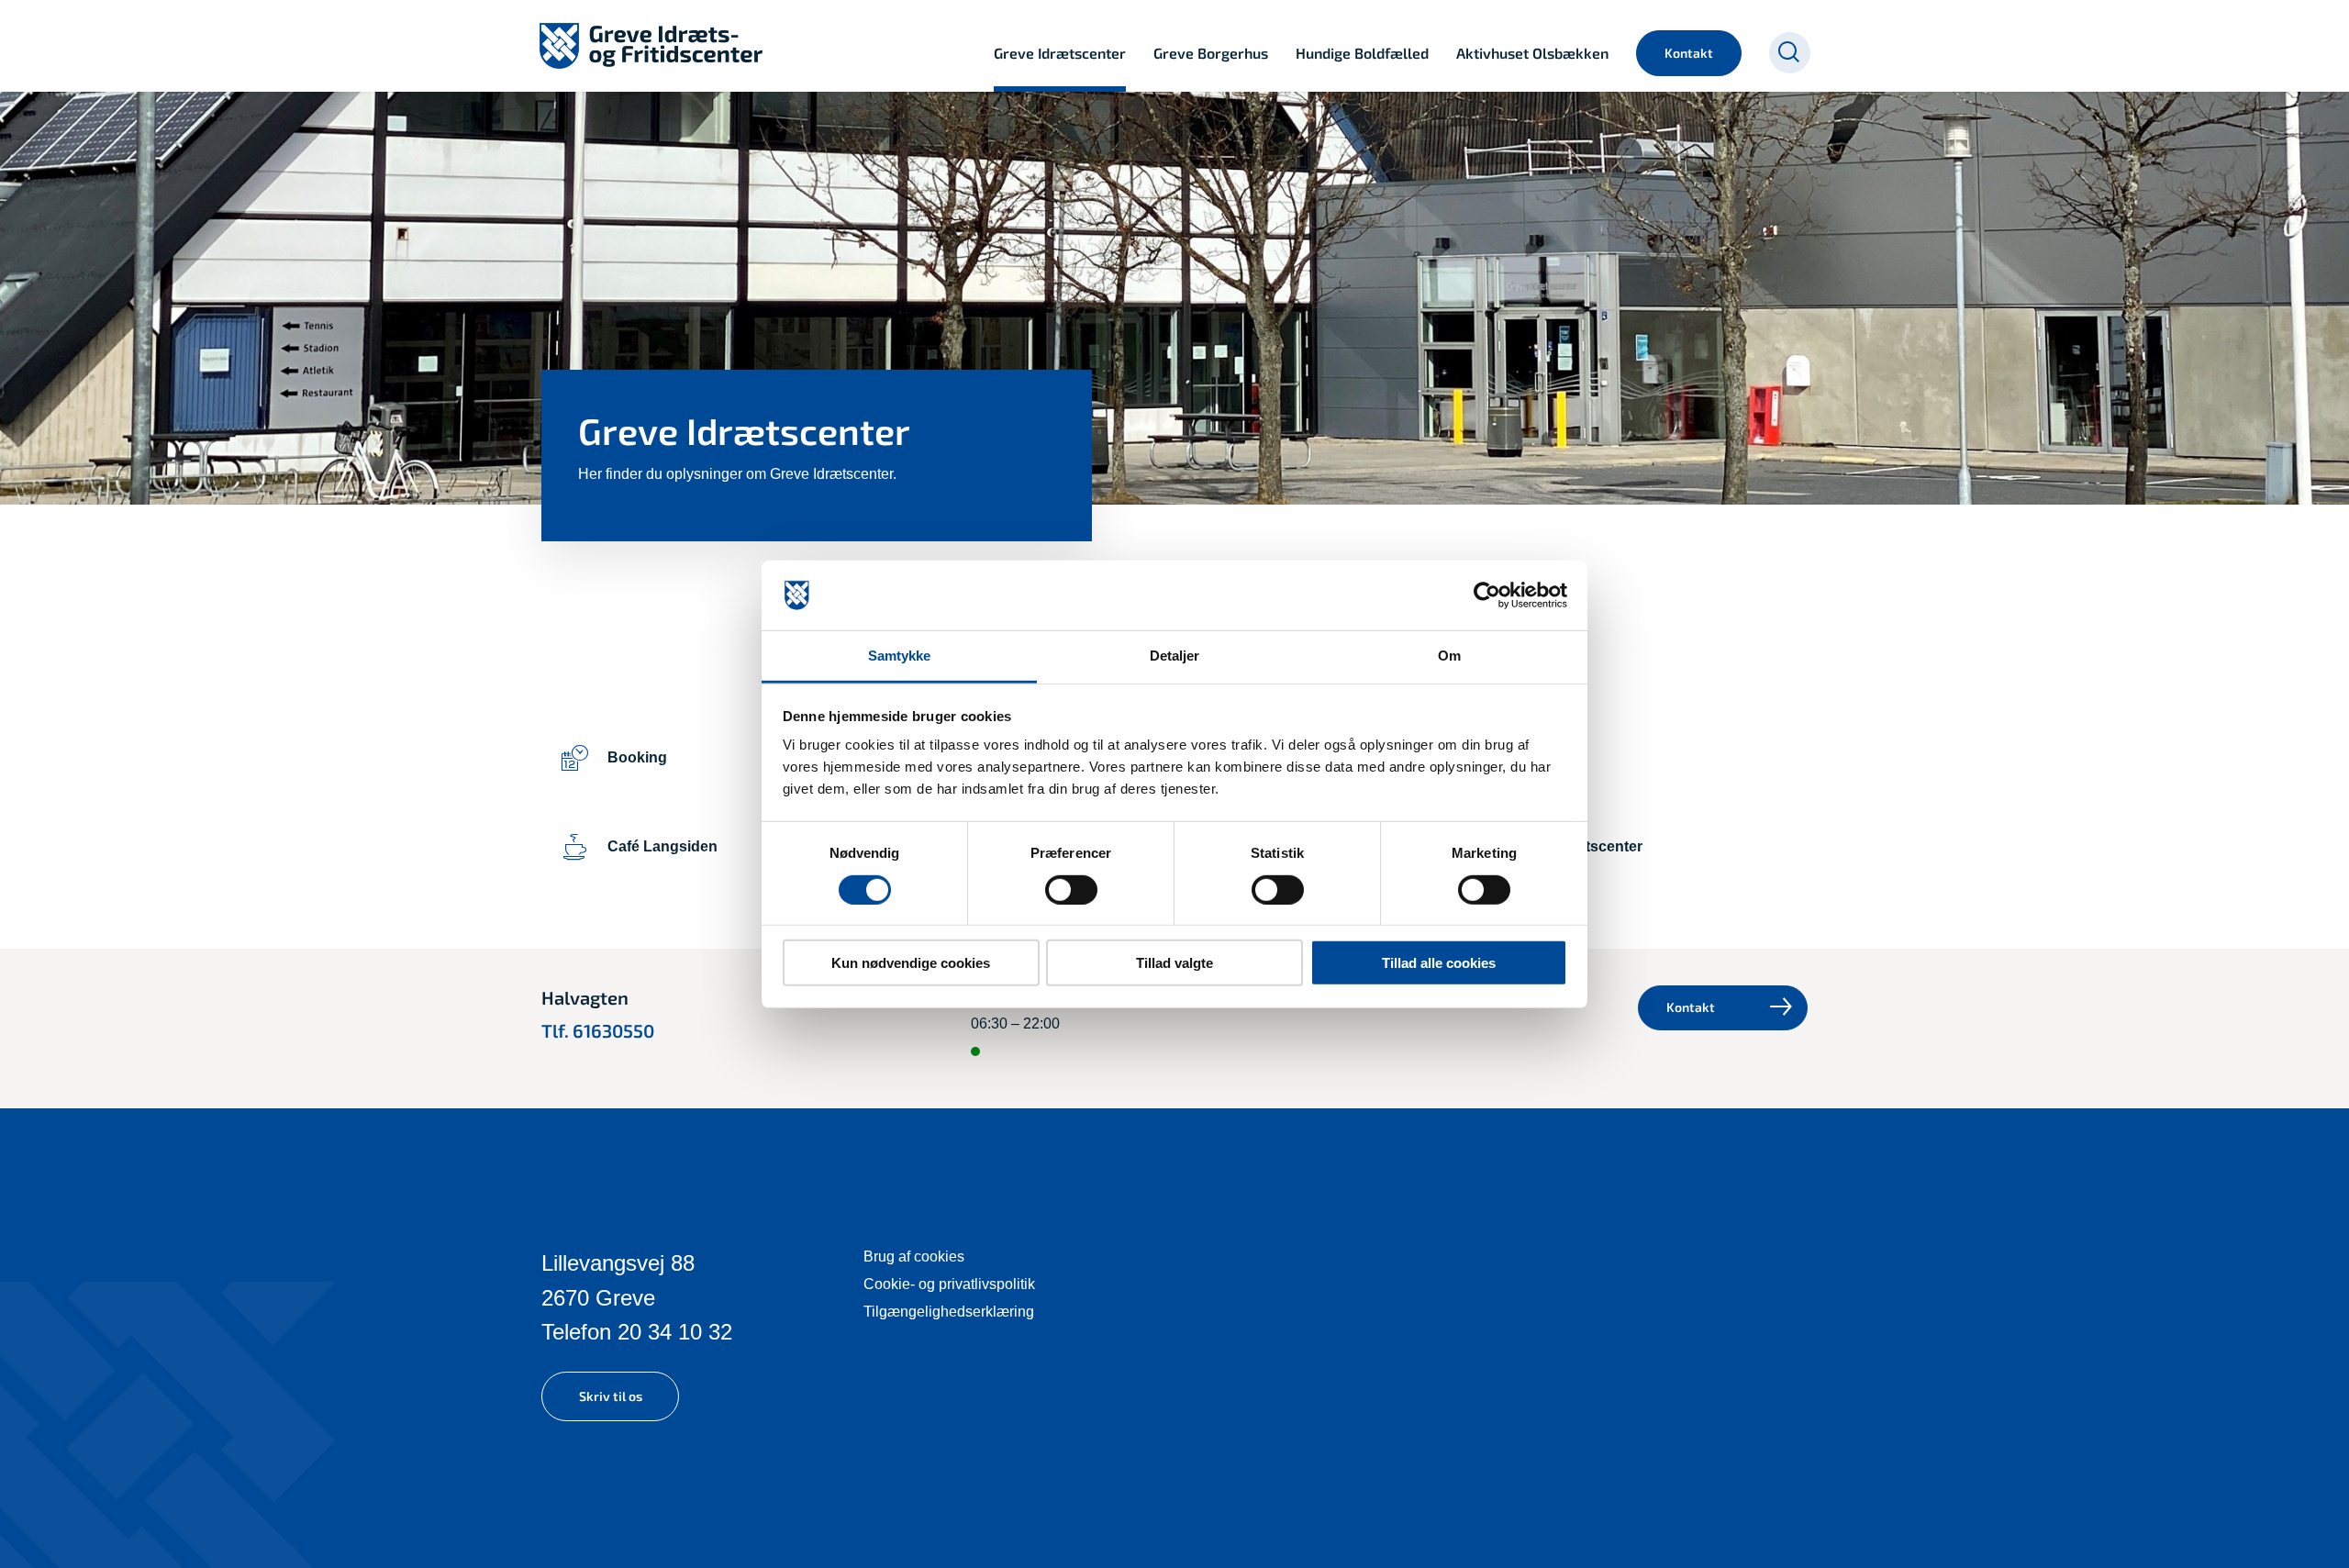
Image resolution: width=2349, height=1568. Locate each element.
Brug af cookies (914, 1257)
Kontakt (1689, 53)
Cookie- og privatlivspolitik (949, 1284)
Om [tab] (1449, 656)
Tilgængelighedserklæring (949, 1312)
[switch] (1071, 889)
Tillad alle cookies (1439, 963)
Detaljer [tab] (1175, 656)
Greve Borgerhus (1211, 53)
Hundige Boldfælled (1362, 53)
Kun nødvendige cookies (911, 963)
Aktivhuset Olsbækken (1532, 53)
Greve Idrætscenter (1060, 53)
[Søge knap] (1790, 53)
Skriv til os (611, 1396)
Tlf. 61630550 (598, 1030)
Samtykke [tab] (900, 656)
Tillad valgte (1174, 963)
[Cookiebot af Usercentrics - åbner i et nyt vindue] (1487, 595)
